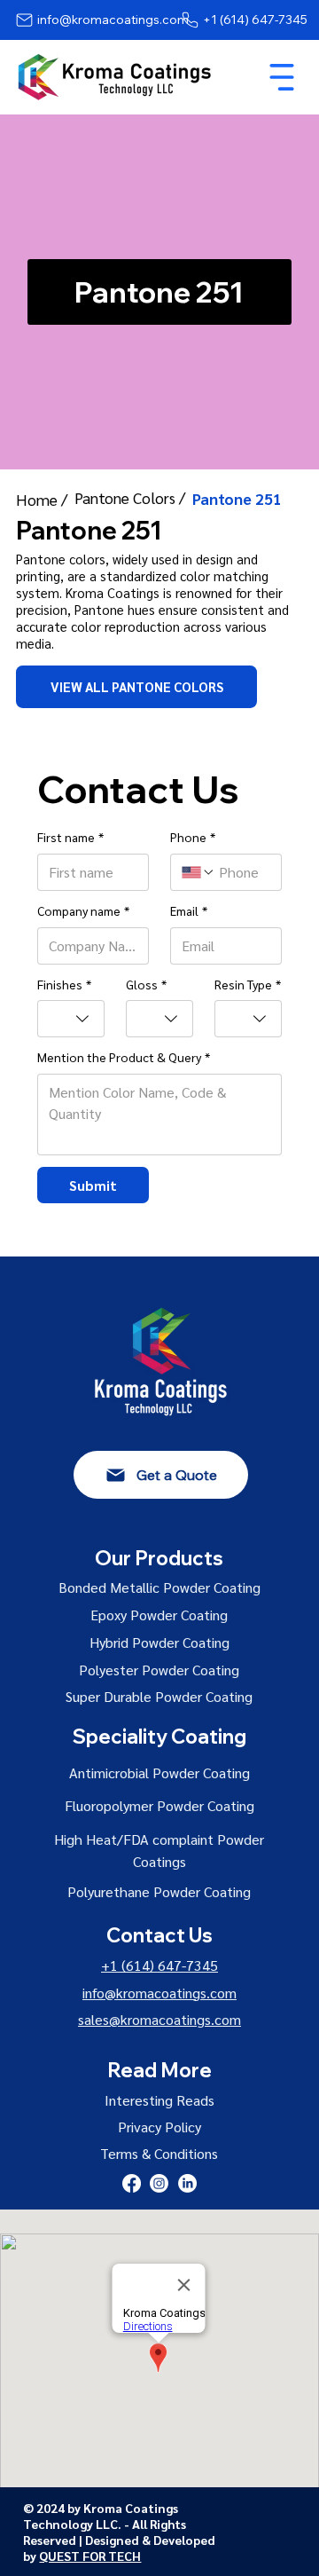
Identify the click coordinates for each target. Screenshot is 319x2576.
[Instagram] (159, 2183)
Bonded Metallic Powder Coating (159, 1587)
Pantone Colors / (132, 497)
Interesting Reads (159, 2100)
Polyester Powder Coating (159, 1670)
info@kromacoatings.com (159, 1993)
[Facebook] (132, 2183)
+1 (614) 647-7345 (159, 1965)
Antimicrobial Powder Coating (159, 1772)
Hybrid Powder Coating (159, 1642)
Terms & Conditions (159, 2153)
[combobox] (71, 1019)
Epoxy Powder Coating (159, 1615)
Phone (193, 837)
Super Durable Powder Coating (159, 1696)
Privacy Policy (159, 2127)
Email (189, 910)
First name (70, 837)
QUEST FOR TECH (90, 2556)
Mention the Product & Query (124, 1057)
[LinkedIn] (187, 2183)
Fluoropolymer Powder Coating (159, 1805)
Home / (43, 499)
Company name (83, 910)
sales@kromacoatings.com (159, 2019)
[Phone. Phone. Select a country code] (198, 872)
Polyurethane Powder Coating (159, 1891)
